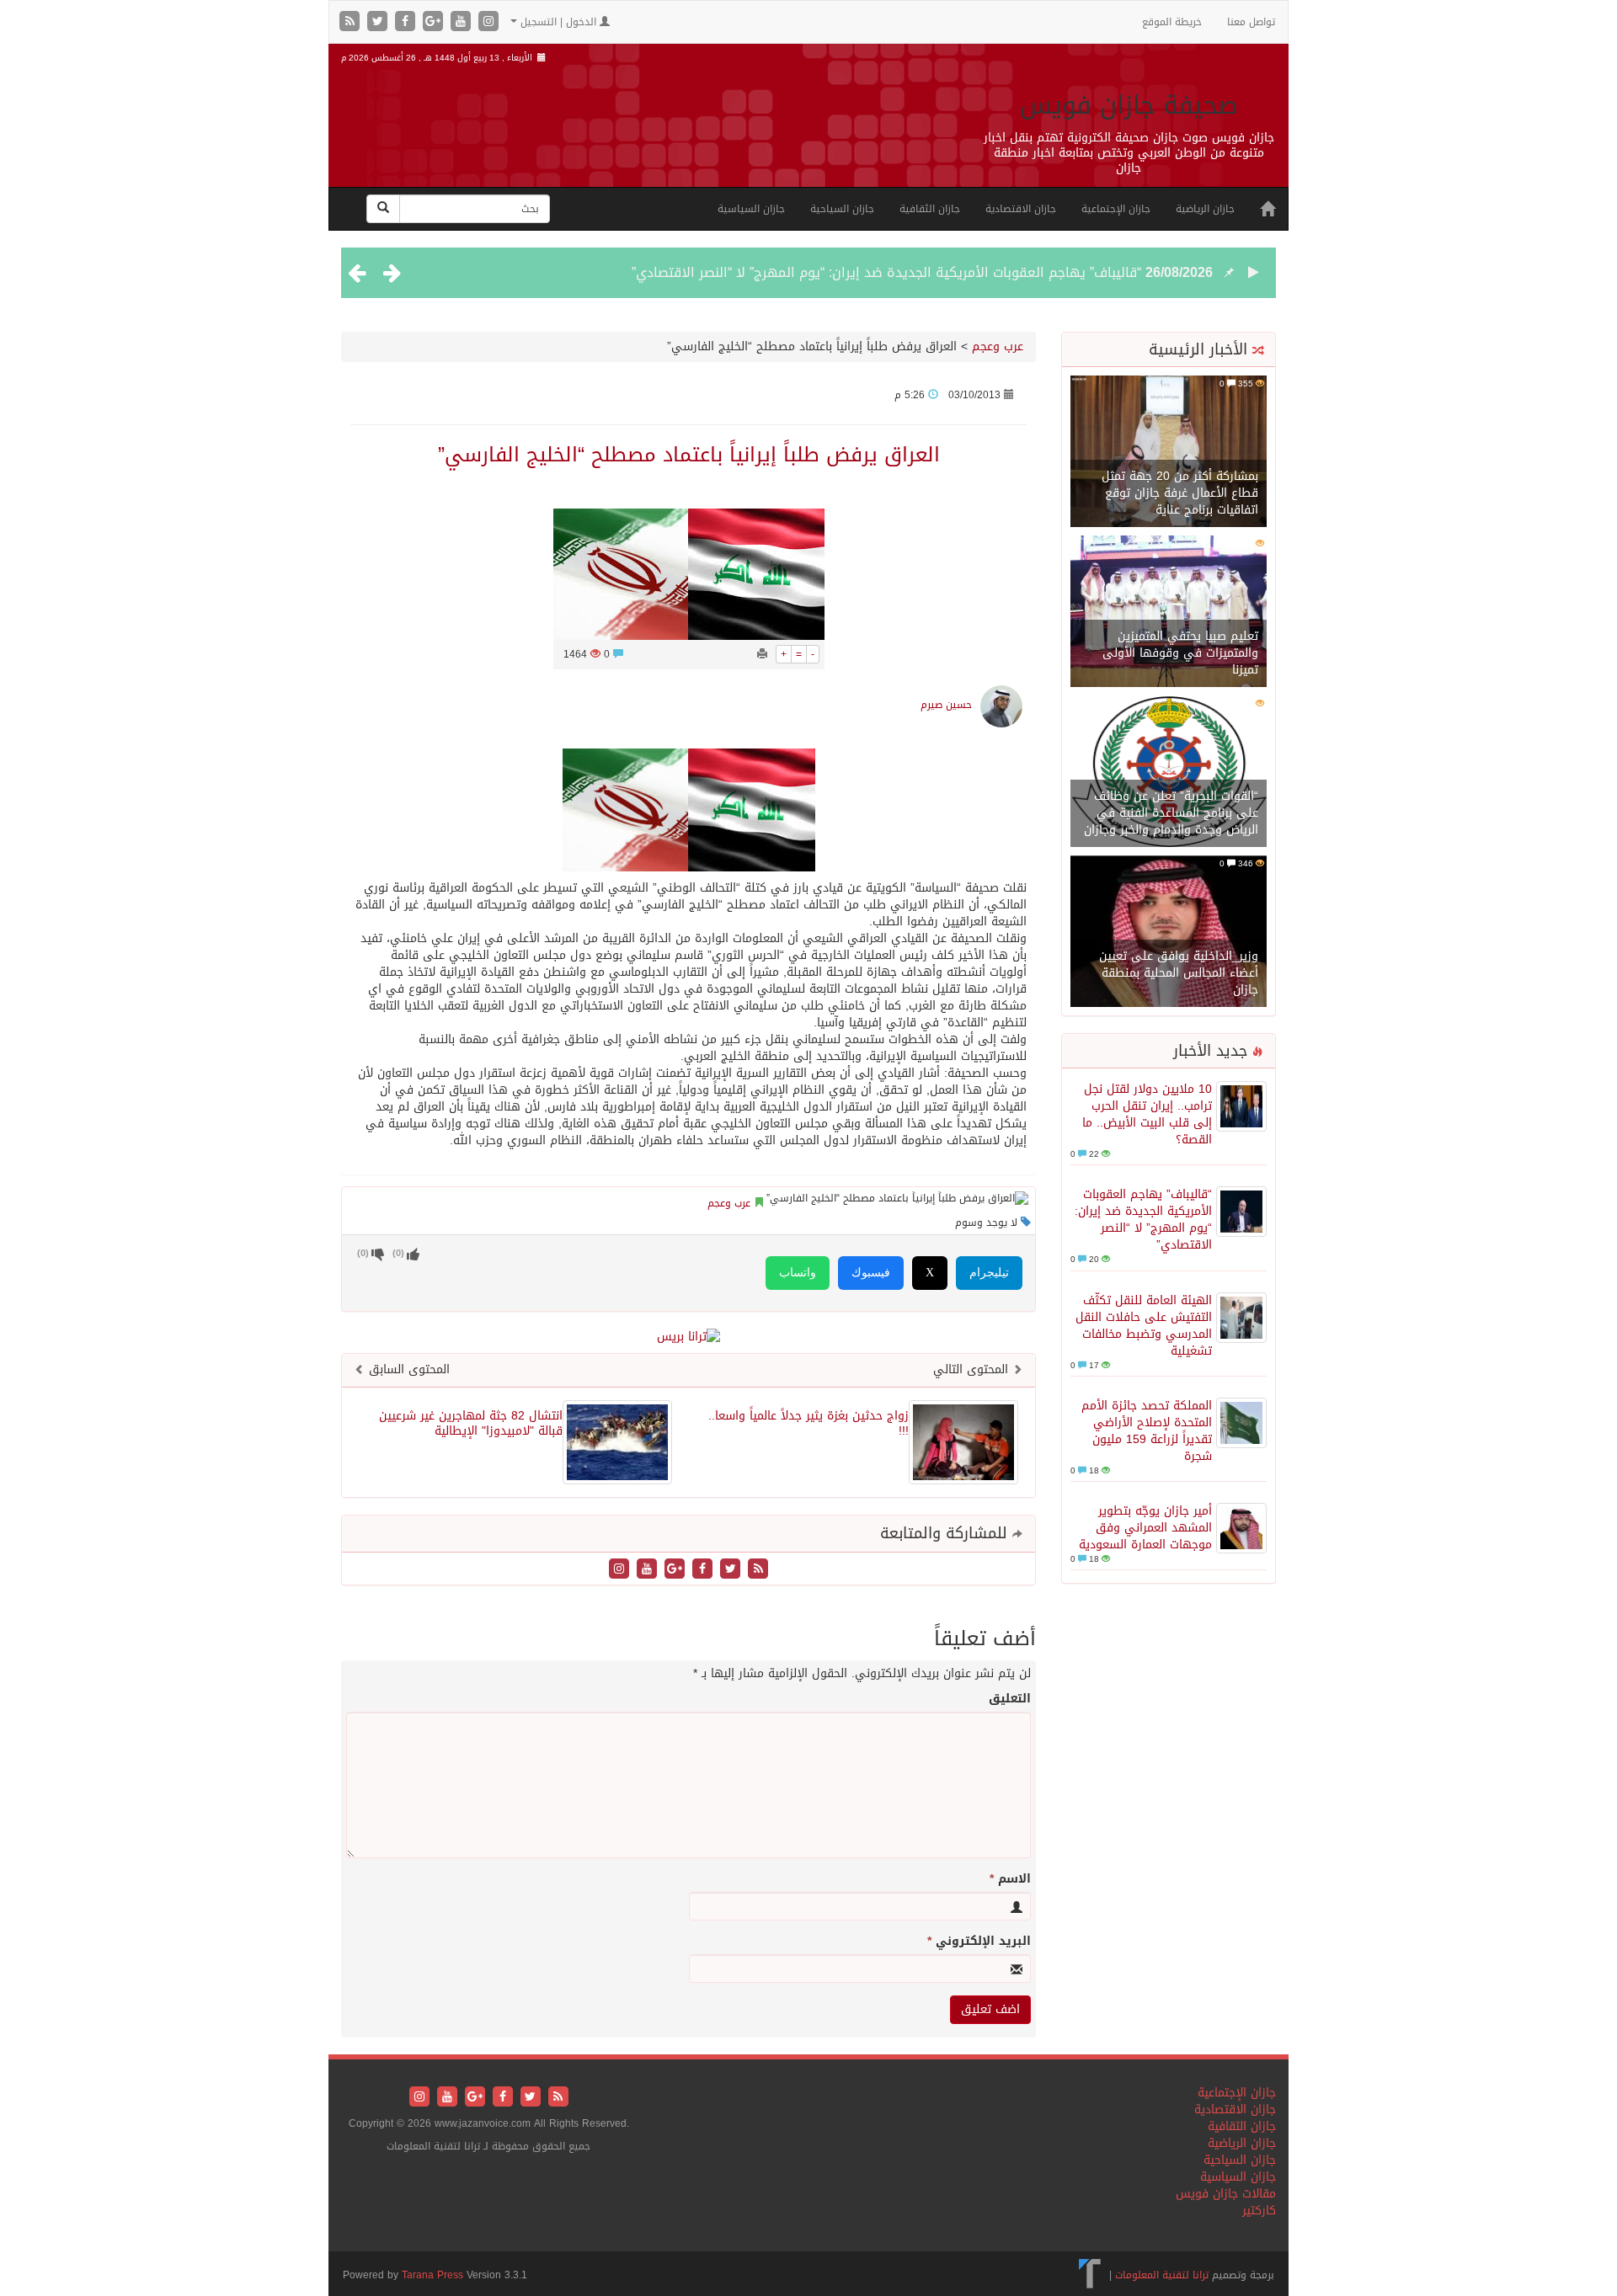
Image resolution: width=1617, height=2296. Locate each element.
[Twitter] (379, 22)
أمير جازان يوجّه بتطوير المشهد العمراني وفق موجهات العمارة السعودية (1145, 1528)
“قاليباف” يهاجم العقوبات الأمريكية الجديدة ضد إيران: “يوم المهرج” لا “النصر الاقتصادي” (886, 272)
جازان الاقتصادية (1021, 209)
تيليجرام (989, 1273)
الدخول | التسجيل (558, 22)
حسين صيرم (946, 705)
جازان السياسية (751, 209)
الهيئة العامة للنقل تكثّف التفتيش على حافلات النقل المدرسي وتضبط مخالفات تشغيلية (1144, 1326)
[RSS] (352, 22)
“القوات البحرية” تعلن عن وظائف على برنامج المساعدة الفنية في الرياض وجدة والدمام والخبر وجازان (1171, 813)
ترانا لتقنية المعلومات (1162, 2275)
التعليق (1010, 1699)
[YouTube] (463, 22)
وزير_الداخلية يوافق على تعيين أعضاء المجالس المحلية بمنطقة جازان (1179, 973)
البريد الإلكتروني (979, 1942)
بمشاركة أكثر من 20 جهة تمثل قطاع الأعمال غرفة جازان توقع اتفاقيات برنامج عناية (1180, 493)
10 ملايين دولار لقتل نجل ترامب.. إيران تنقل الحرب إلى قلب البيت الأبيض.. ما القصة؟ (1147, 1114)
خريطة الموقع (1172, 22)
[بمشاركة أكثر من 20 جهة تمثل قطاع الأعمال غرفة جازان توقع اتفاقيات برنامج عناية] (1169, 453)
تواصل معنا (1251, 22)
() (363, 1253)
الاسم (1010, 1879)
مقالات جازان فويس (1226, 2194)
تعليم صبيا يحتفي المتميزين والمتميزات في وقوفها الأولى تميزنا (1180, 653)
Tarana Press (432, 2275)
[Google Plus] (435, 22)
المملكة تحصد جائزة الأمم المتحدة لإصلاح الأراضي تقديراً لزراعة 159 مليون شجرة (1147, 1431)
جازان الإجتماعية (1116, 209)
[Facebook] (407, 22)
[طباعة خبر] (762, 654)
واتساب (798, 1273)
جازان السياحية (842, 209)
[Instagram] (488, 22)
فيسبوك (871, 1273)
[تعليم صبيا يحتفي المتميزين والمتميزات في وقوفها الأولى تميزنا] (1169, 613)
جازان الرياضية (1205, 209)
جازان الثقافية (930, 209)
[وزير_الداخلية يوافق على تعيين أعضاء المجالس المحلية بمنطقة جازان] (1169, 932)
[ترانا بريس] (1090, 2275)
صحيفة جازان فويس (1129, 105)
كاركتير (1259, 2211)
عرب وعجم (998, 346)
